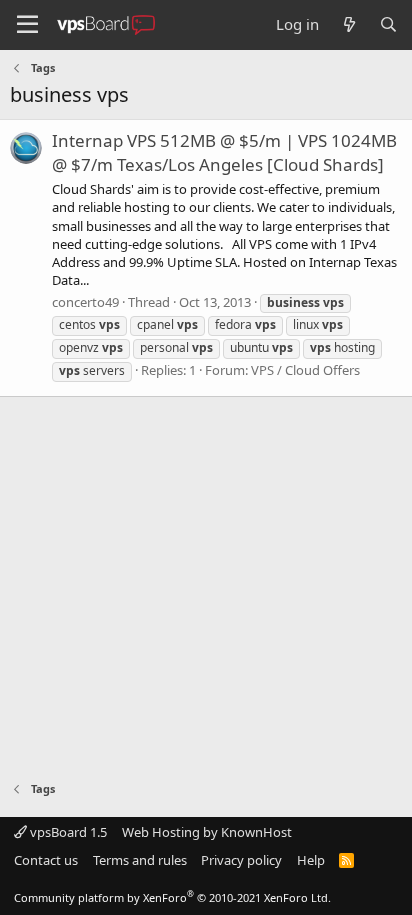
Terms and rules (140, 860)
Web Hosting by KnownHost (207, 832)
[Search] (388, 24)
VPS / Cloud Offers (305, 370)
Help (311, 860)
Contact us (46, 860)
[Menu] (27, 25)
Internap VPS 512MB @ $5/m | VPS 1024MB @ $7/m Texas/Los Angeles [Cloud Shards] (224, 152)
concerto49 (85, 302)
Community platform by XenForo (172, 897)
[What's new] (348, 24)
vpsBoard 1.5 (67, 832)
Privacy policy (241, 860)
